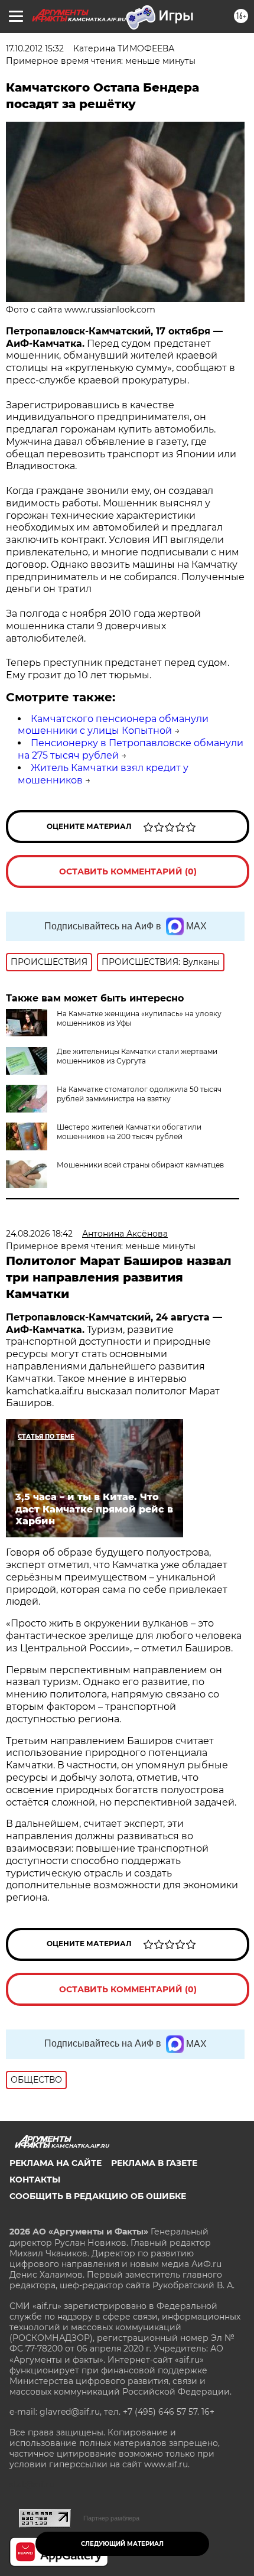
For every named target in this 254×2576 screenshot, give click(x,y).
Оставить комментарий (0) (128, 871)
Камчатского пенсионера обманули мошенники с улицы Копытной (113, 725)
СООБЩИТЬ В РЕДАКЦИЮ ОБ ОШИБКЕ (98, 2196)
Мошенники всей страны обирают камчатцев (140, 1165)
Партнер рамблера (111, 2518)
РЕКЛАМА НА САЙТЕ (56, 2163)
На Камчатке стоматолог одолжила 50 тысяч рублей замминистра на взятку (139, 1094)
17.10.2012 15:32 (35, 48)
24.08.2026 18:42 (39, 1234)
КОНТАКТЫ (35, 2180)
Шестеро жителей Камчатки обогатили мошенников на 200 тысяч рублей (129, 1132)
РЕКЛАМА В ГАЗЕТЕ (154, 2163)
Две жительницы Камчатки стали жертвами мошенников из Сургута (137, 1056)
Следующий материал (122, 2544)
